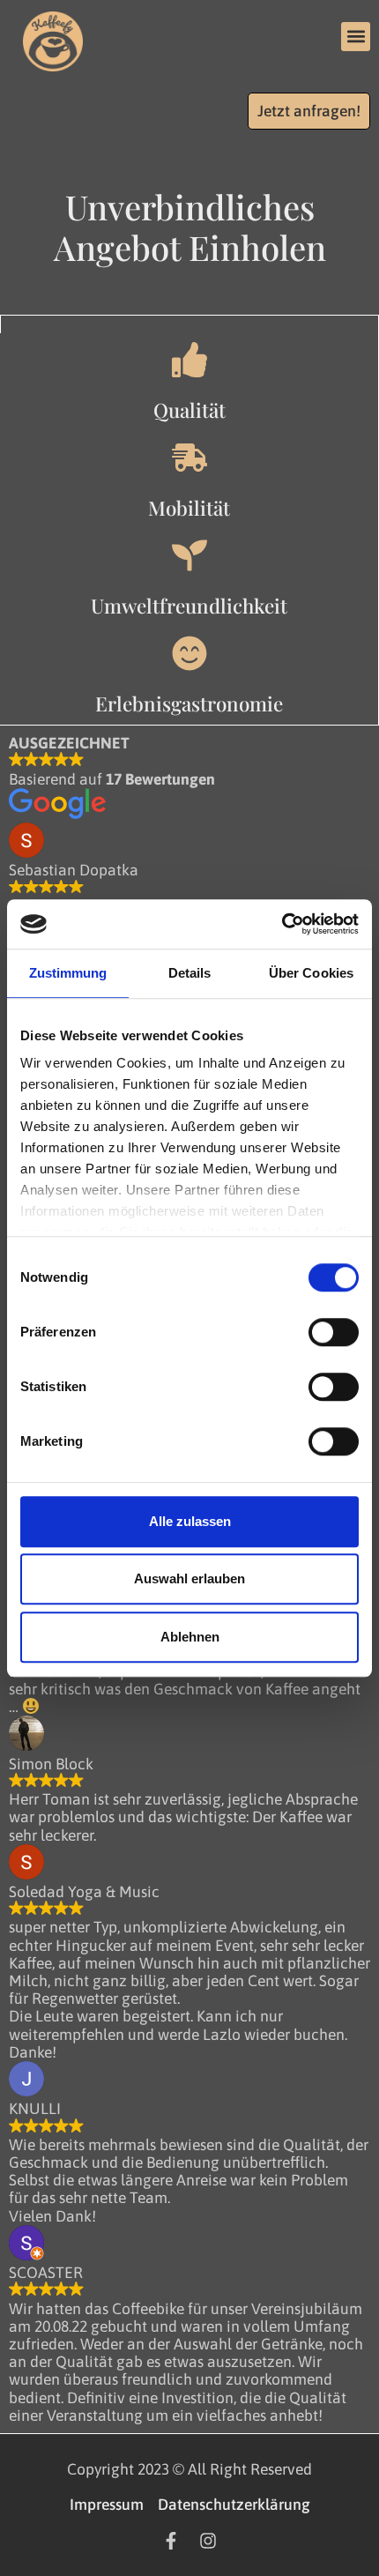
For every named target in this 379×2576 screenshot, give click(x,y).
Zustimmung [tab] (68, 973)
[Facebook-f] (171, 2541)
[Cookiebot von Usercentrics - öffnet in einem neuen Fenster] (282, 924)
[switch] (334, 1332)
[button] (356, 37)
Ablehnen (190, 1637)
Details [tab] (190, 973)
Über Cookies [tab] (311, 973)
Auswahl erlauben (189, 1578)
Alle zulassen (190, 1521)
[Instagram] (208, 2541)
